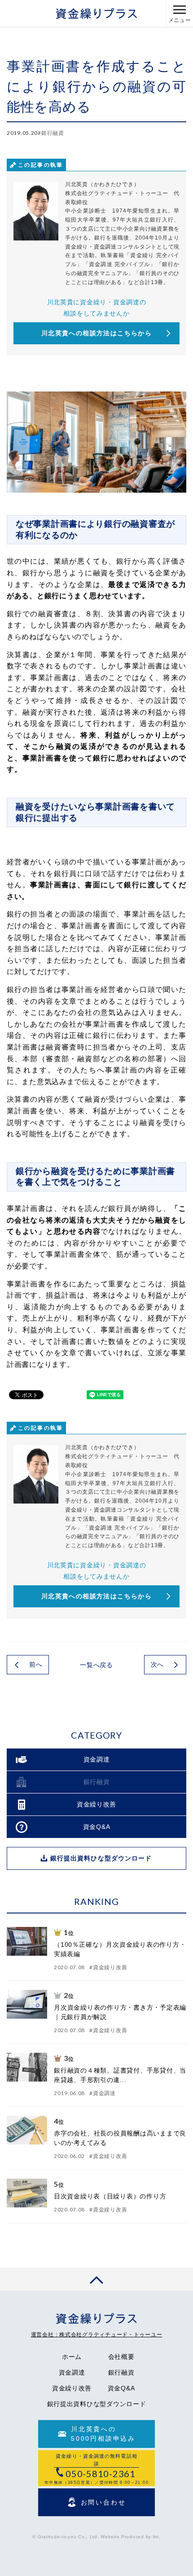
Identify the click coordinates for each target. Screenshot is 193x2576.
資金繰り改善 (72, 2388)
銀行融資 (121, 2372)
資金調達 (72, 2372)
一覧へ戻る (96, 1665)
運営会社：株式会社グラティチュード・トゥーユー (97, 2335)
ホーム (72, 2357)
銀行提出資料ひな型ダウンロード (97, 2404)
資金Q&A (121, 2388)
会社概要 (121, 2357)
